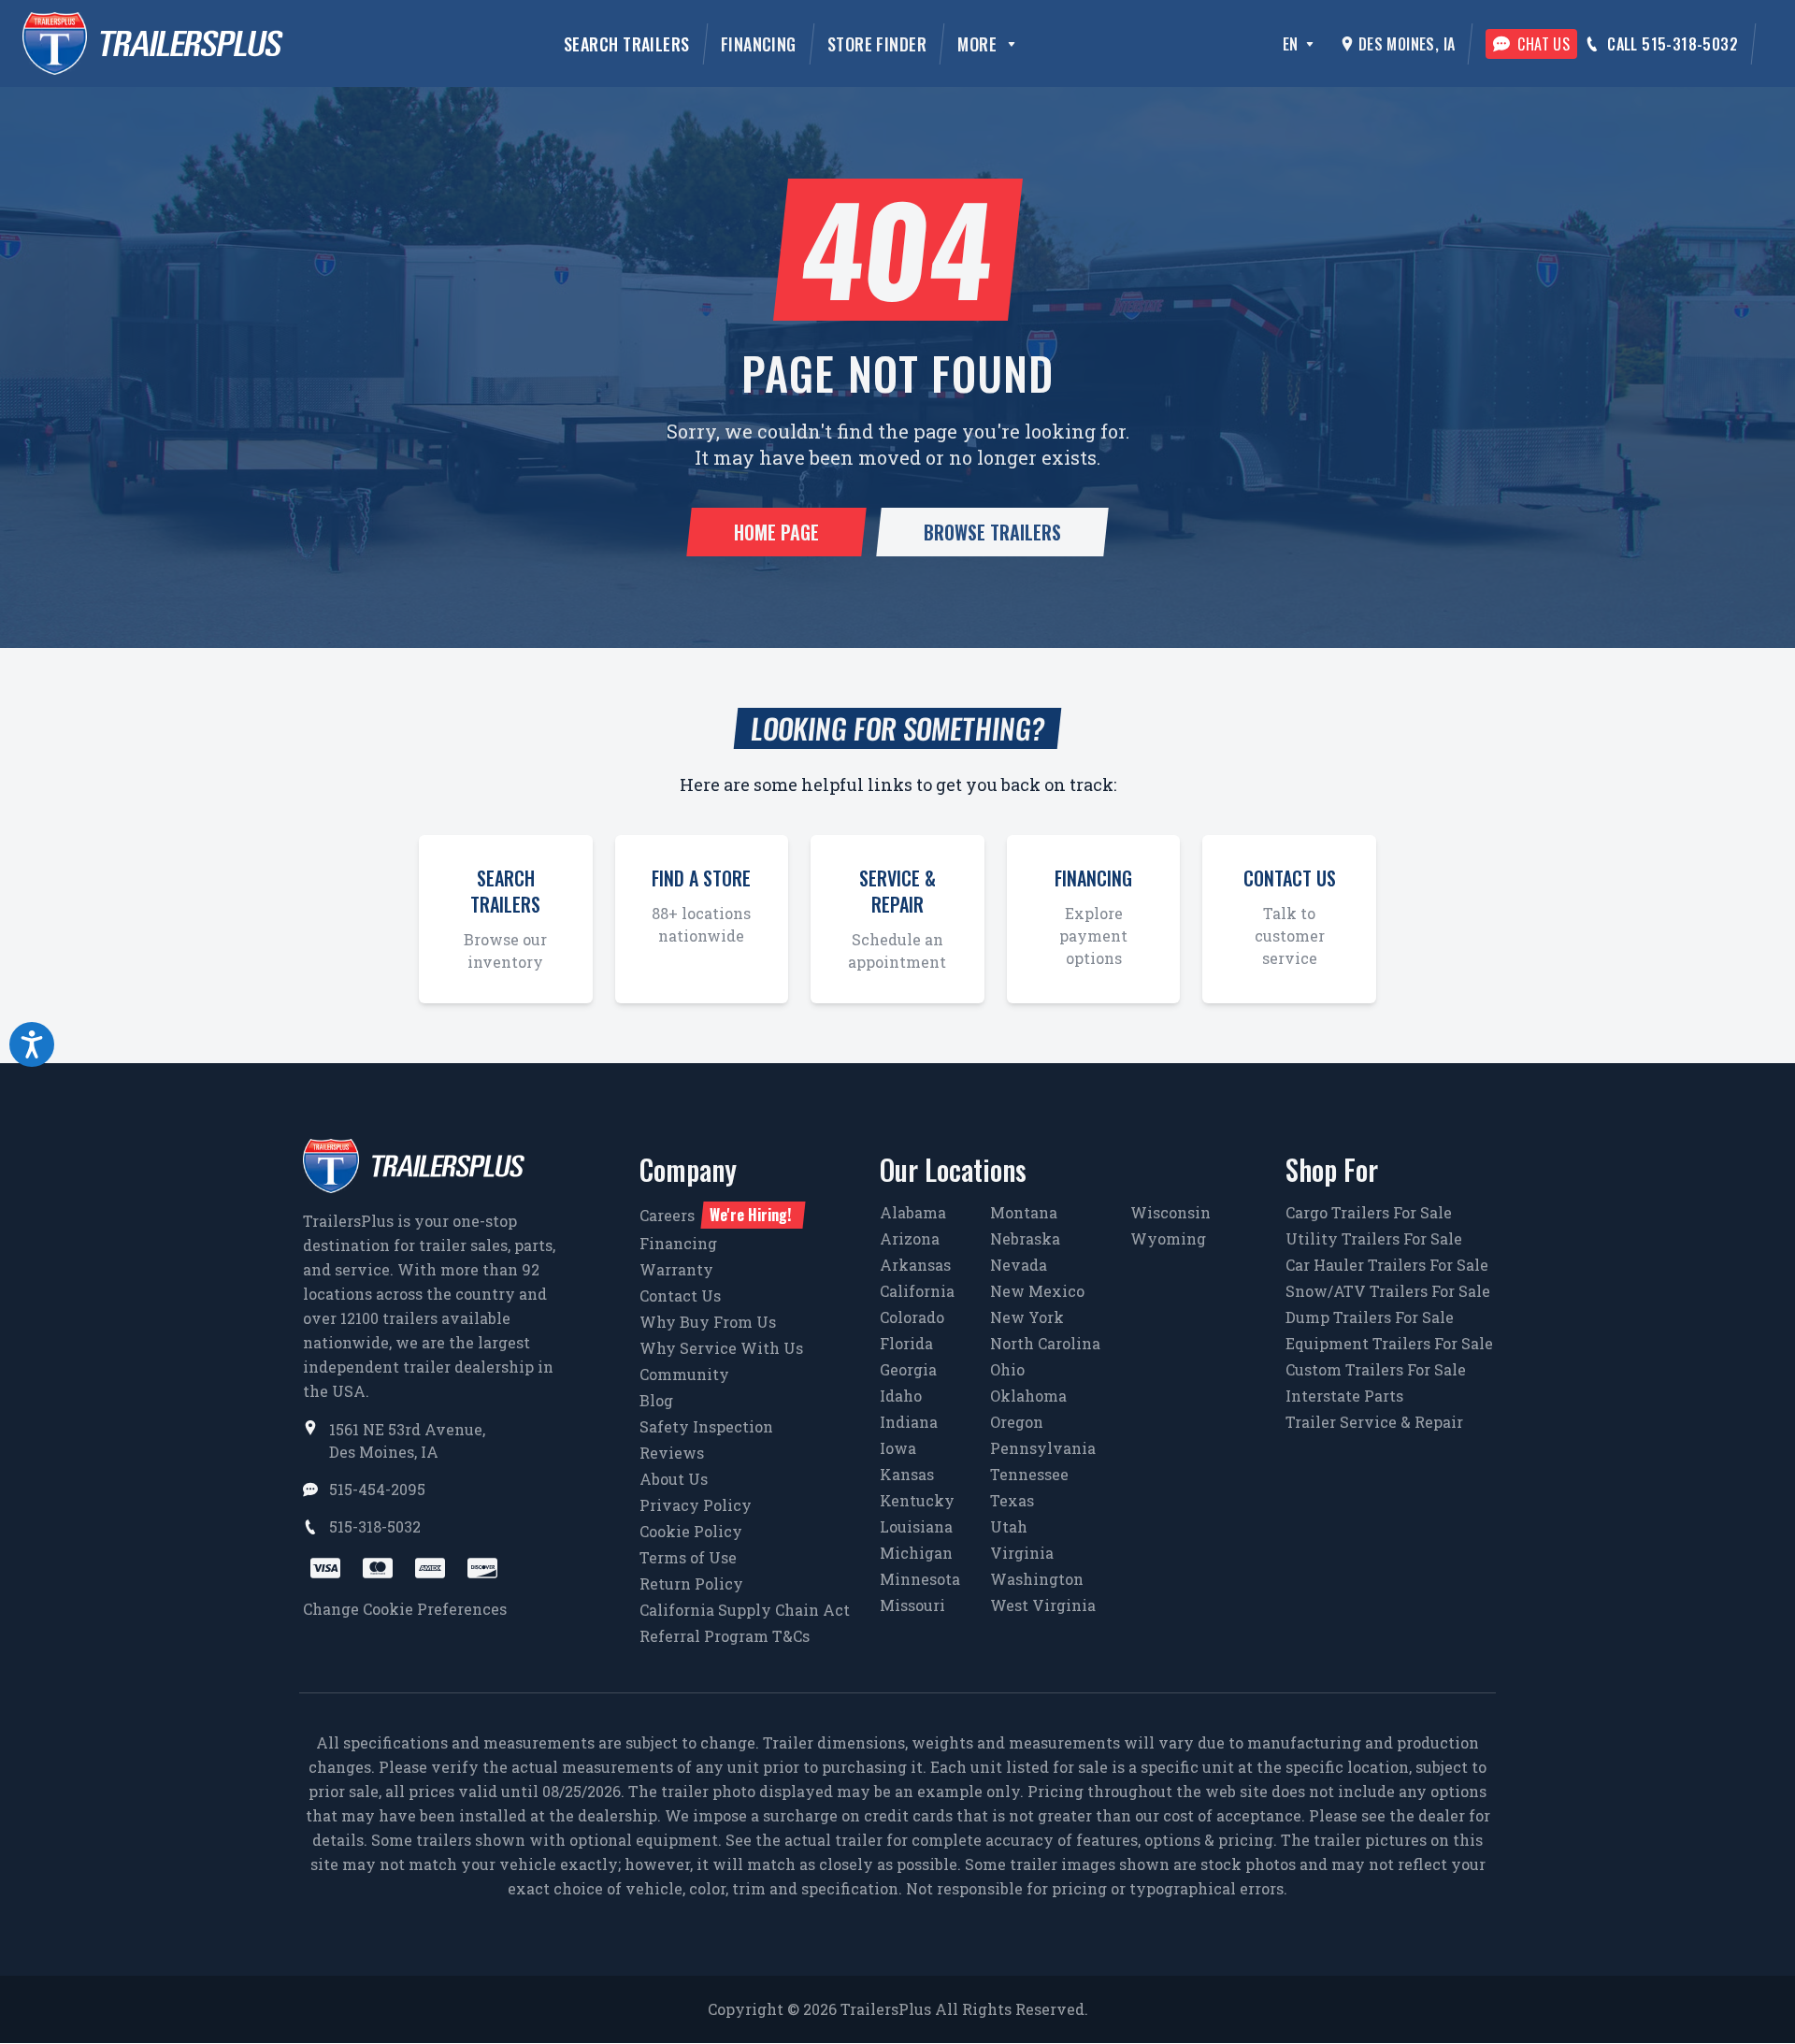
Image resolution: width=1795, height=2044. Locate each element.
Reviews (672, 1453)
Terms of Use (688, 1557)
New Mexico (1037, 1291)
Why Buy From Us (708, 1322)
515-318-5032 (375, 1526)
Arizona (910, 1238)
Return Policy (691, 1583)
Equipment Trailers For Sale (1389, 1343)
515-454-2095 (377, 1489)
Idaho (901, 1396)
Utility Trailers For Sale (1374, 1238)
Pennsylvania (1043, 1448)
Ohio (1007, 1369)
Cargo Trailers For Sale (1369, 1212)
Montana (1024, 1212)
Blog (656, 1400)
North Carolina (1045, 1343)
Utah (1009, 1526)
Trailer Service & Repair (1374, 1422)
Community (684, 1374)
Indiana (909, 1422)
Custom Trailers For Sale (1376, 1369)
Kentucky (917, 1500)
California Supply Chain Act (745, 1610)
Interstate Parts (1344, 1396)
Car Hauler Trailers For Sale (1387, 1265)
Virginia (1022, 1553)
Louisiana (916, 1526)
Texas (1012, 1500)
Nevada (1019, 1265)
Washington (1037, 1579)
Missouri (912, 1605)
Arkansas (915, 1265)
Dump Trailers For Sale (1370, 1317)
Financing (759, 44)
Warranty (676, 1269)
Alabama (913, 1212)
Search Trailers (627, 44)
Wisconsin (1170, 1212)
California (917, 1291)
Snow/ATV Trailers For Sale (1388, 1291)
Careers (715, 1215)
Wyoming (1168, 1238)
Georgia (908, 1369)
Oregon (1017, 1422)
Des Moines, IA (1407, 44)
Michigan (916, 1553)
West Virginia (1043, 1605)
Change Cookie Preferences (405, 1609)
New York (1027, 1317)
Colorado (912, 1317)
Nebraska (1025, 1238)
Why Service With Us (721, 1348)
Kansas (907, 1474)
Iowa (898, 1448)
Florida (906, 1343)
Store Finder (877, 44)
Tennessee (1029, 1474)
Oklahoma (1028, 1396)
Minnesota (920, 1579)
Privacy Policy (696, 1505)
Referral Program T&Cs (725, 1636)
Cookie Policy (691, 1531)
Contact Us (680, 1295)
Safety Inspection (706, 1426)
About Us (674, 1479)
